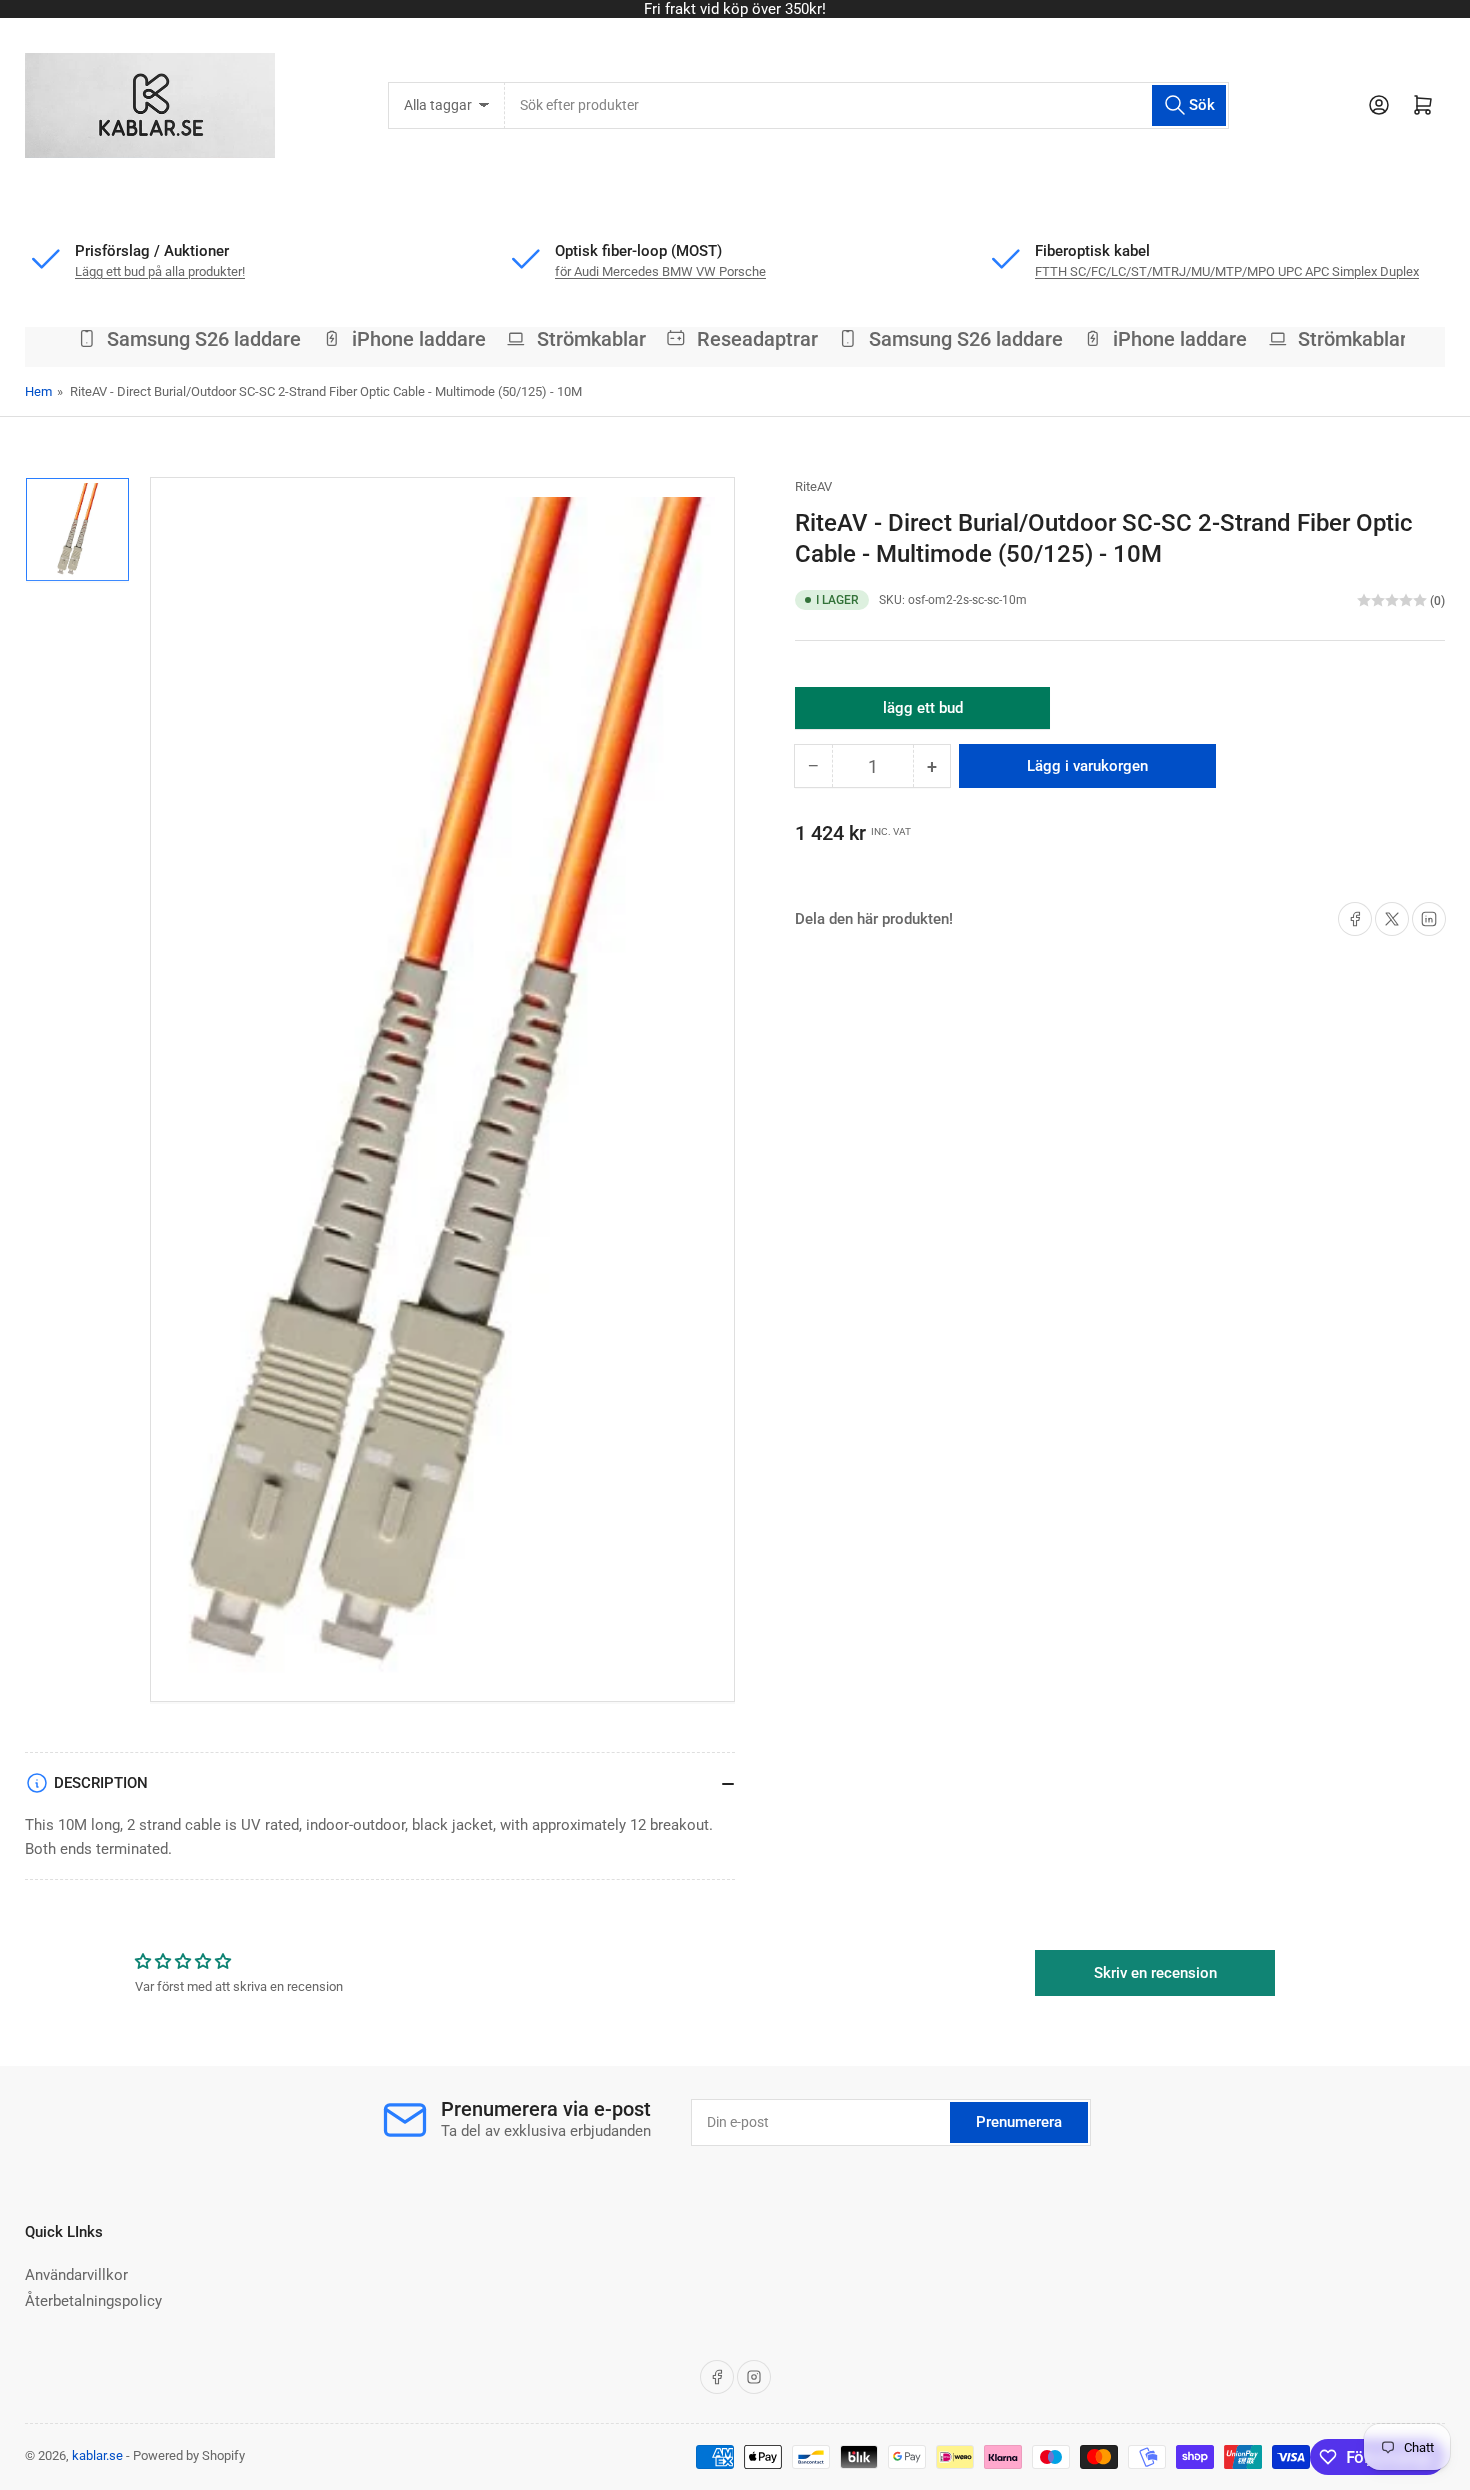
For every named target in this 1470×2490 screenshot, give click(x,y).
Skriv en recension (1155, 1973)
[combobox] (866, 105)
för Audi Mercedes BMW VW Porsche (660, 271)
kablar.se (97, 2455)
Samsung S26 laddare (186, 339)
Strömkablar (573, 339)
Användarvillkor (76, 2275)
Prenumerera (1019, 2122)
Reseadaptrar (739, 339)
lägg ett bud (923, 714)
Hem (38, 391)
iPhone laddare (401, 339)
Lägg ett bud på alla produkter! (736, 9)
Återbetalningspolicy (93, 2301)
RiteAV (813, 486)
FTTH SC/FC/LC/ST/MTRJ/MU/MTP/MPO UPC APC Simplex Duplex (1227, 271)
